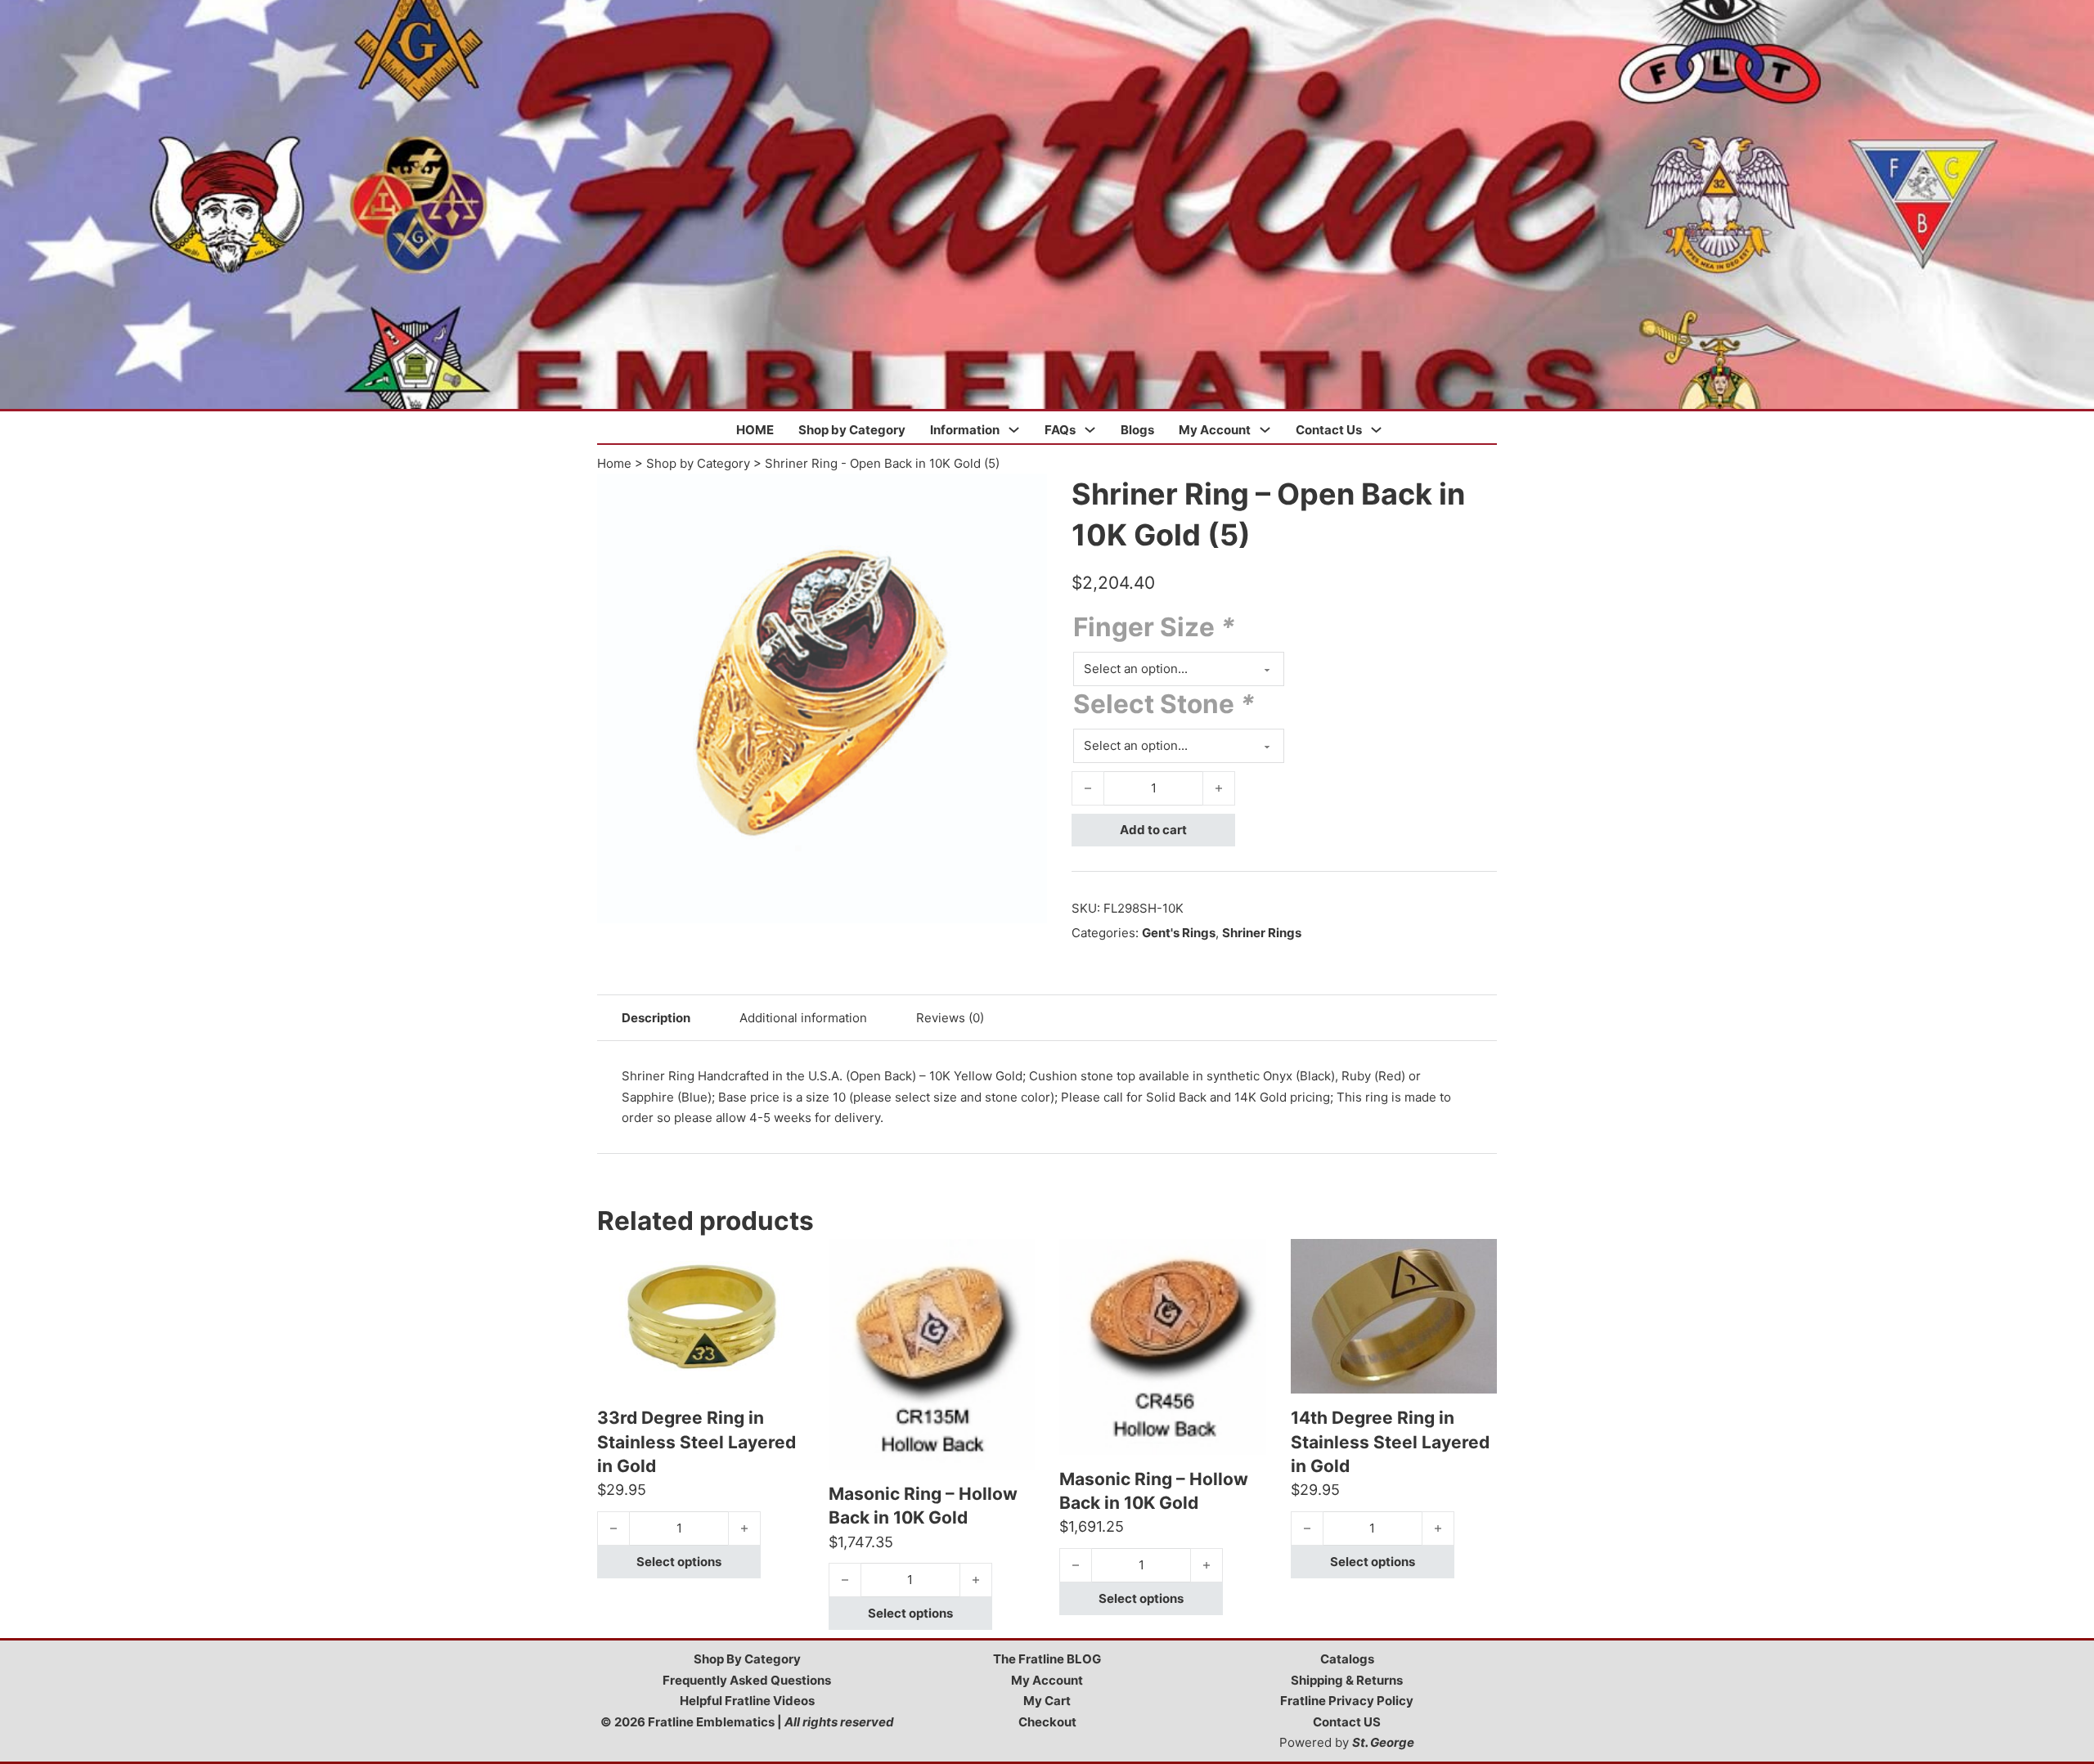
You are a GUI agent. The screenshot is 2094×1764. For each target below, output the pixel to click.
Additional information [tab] (803, 1018)
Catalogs (1347, 1659)
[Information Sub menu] (1014, 430)
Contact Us (1329, 430)
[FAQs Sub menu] (1090, 430)
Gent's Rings (1179, 933)
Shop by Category (852, 430)
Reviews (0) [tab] (950, 1018)
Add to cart (1153, 830)
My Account (1215, 430)
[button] (1025, 496)
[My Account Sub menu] (1265, 430)
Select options (679, 1562)
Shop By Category (747, 1659)
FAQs (1060, 430)
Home (614, 463)
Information (965, 430)
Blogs (1137, 430)
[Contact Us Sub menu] (1376, 430)
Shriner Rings (1262, 933)
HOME (755, 430)
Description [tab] (656, 1018)
